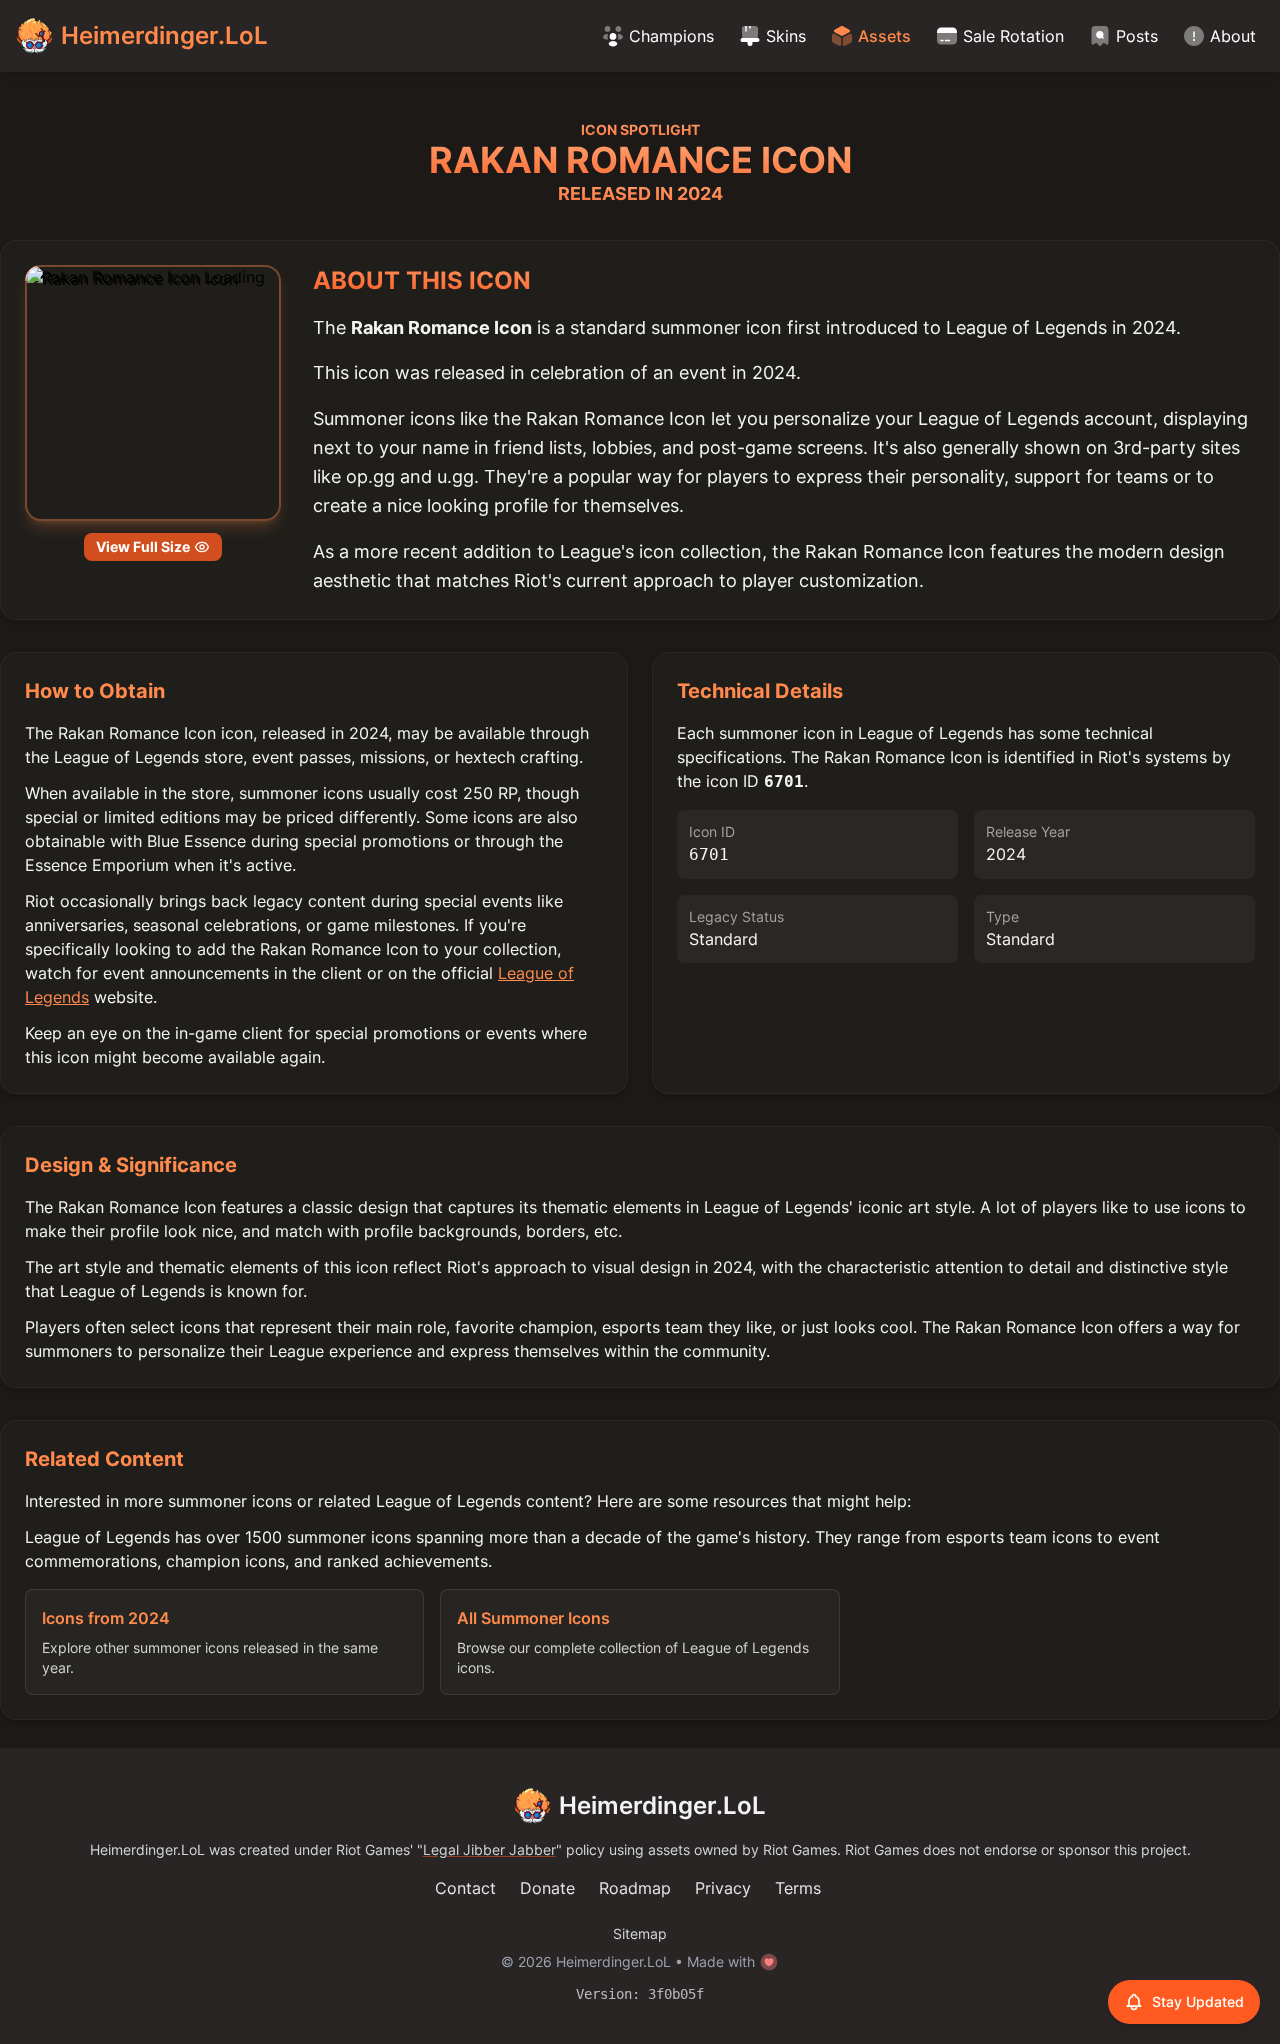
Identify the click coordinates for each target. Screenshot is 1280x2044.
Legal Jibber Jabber (489, 1849)
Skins (786, 36)
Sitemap (640, 1933)
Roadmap (635, 1888)
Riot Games (373, 1849)
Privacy (723, 1888)
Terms (798, 1888)
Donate (547, 1888)
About (1233, 36)
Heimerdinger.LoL (662, 1805)
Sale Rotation (1013, 36)
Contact (465, 1888)
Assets (884, 36)
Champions (671, 36)
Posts (1137, 36)
